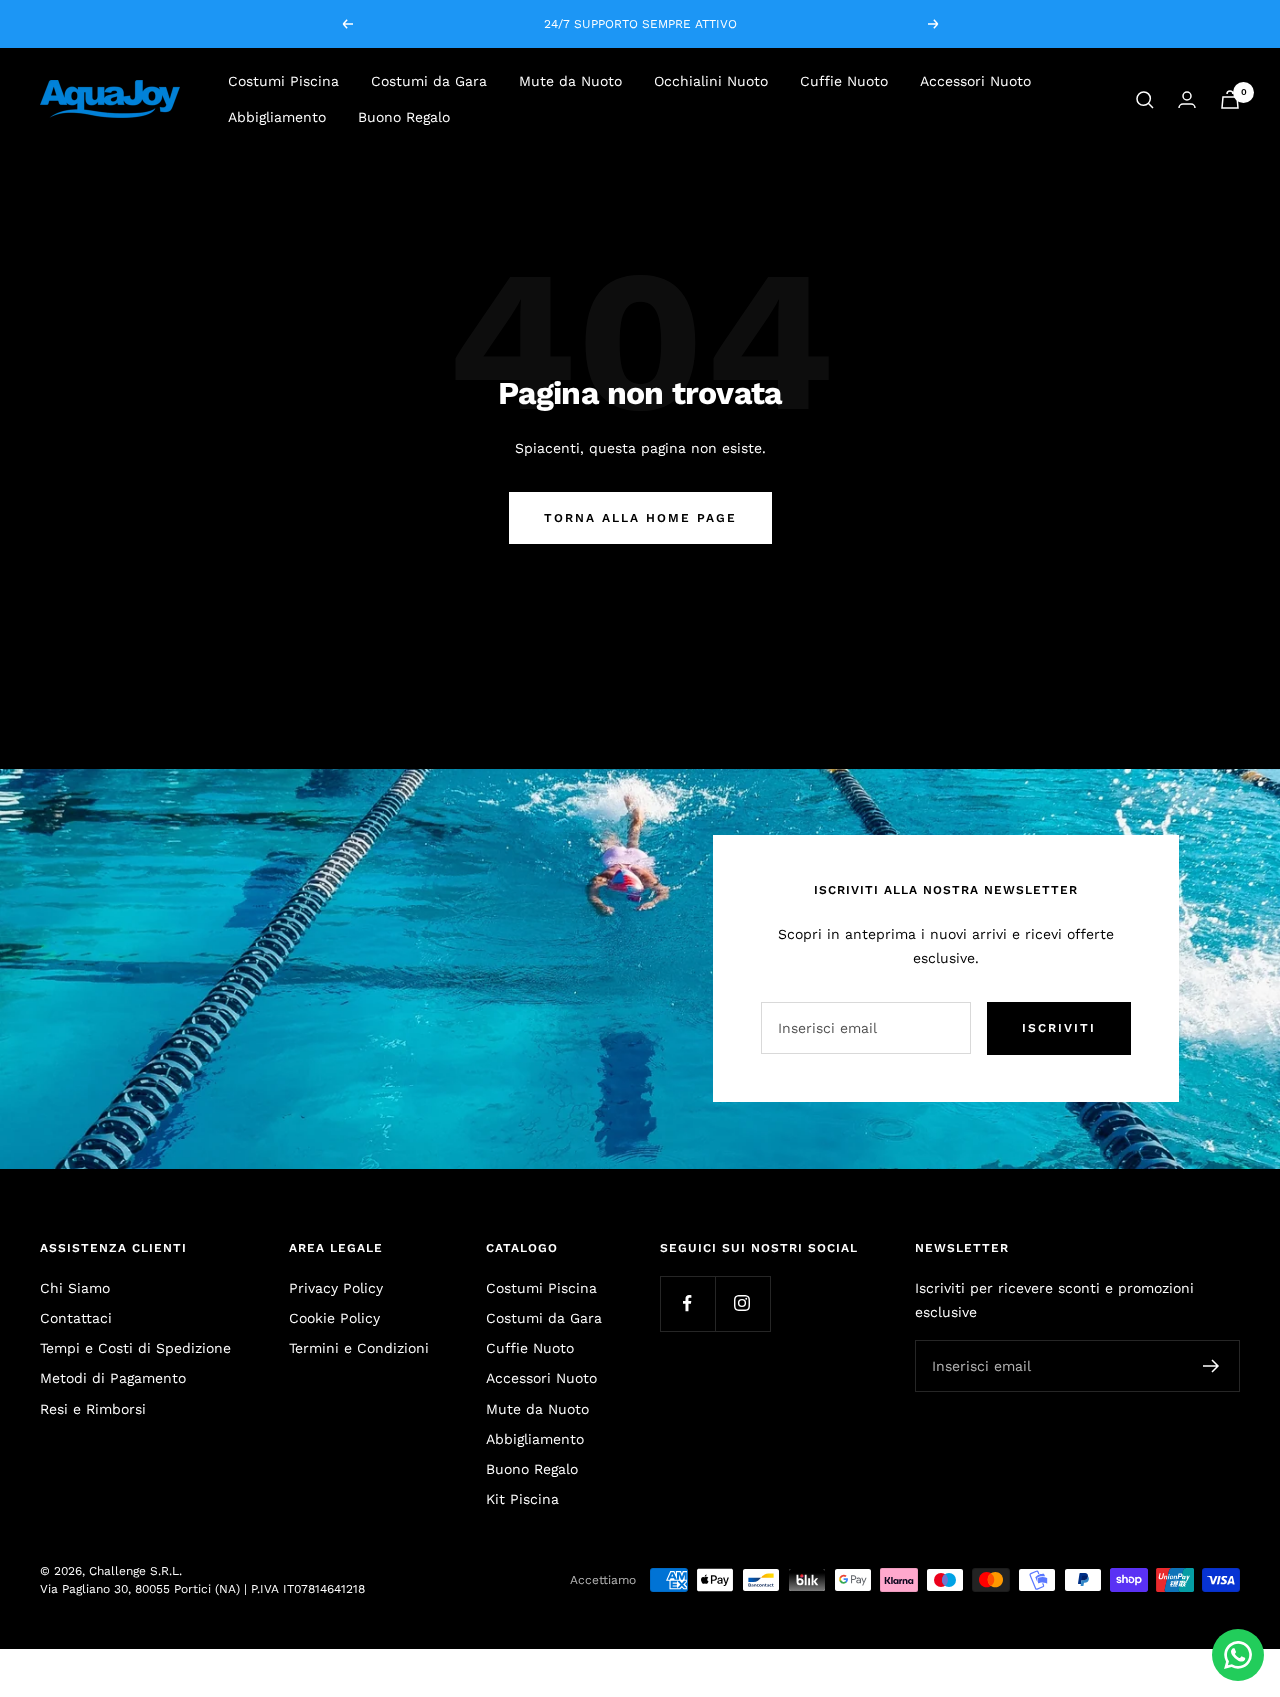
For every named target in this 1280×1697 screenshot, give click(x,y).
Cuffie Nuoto (844, 81)
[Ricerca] (1145, 100)
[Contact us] (1238, 1655)
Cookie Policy (334, 1318)
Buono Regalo (404, 118)
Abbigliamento (277, 118)
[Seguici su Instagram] (742, 1303)
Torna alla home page (640, 518)
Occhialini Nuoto (711, 81)
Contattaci (76, 1318)
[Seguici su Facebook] (687, 1303)
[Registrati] (1211, 1366)
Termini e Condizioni (359, 1348)
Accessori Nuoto (975, 81)
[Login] (1187, 99)
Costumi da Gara (429, 81)
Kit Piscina (522, 1499)
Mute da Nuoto (570, 81)
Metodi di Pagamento (113, 1378)
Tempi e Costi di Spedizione (135, 1348)
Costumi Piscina (283, 81)
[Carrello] (1230, 99)
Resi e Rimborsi (93, 1409)
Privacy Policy (336, 1288)
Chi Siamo (75, 1288)
